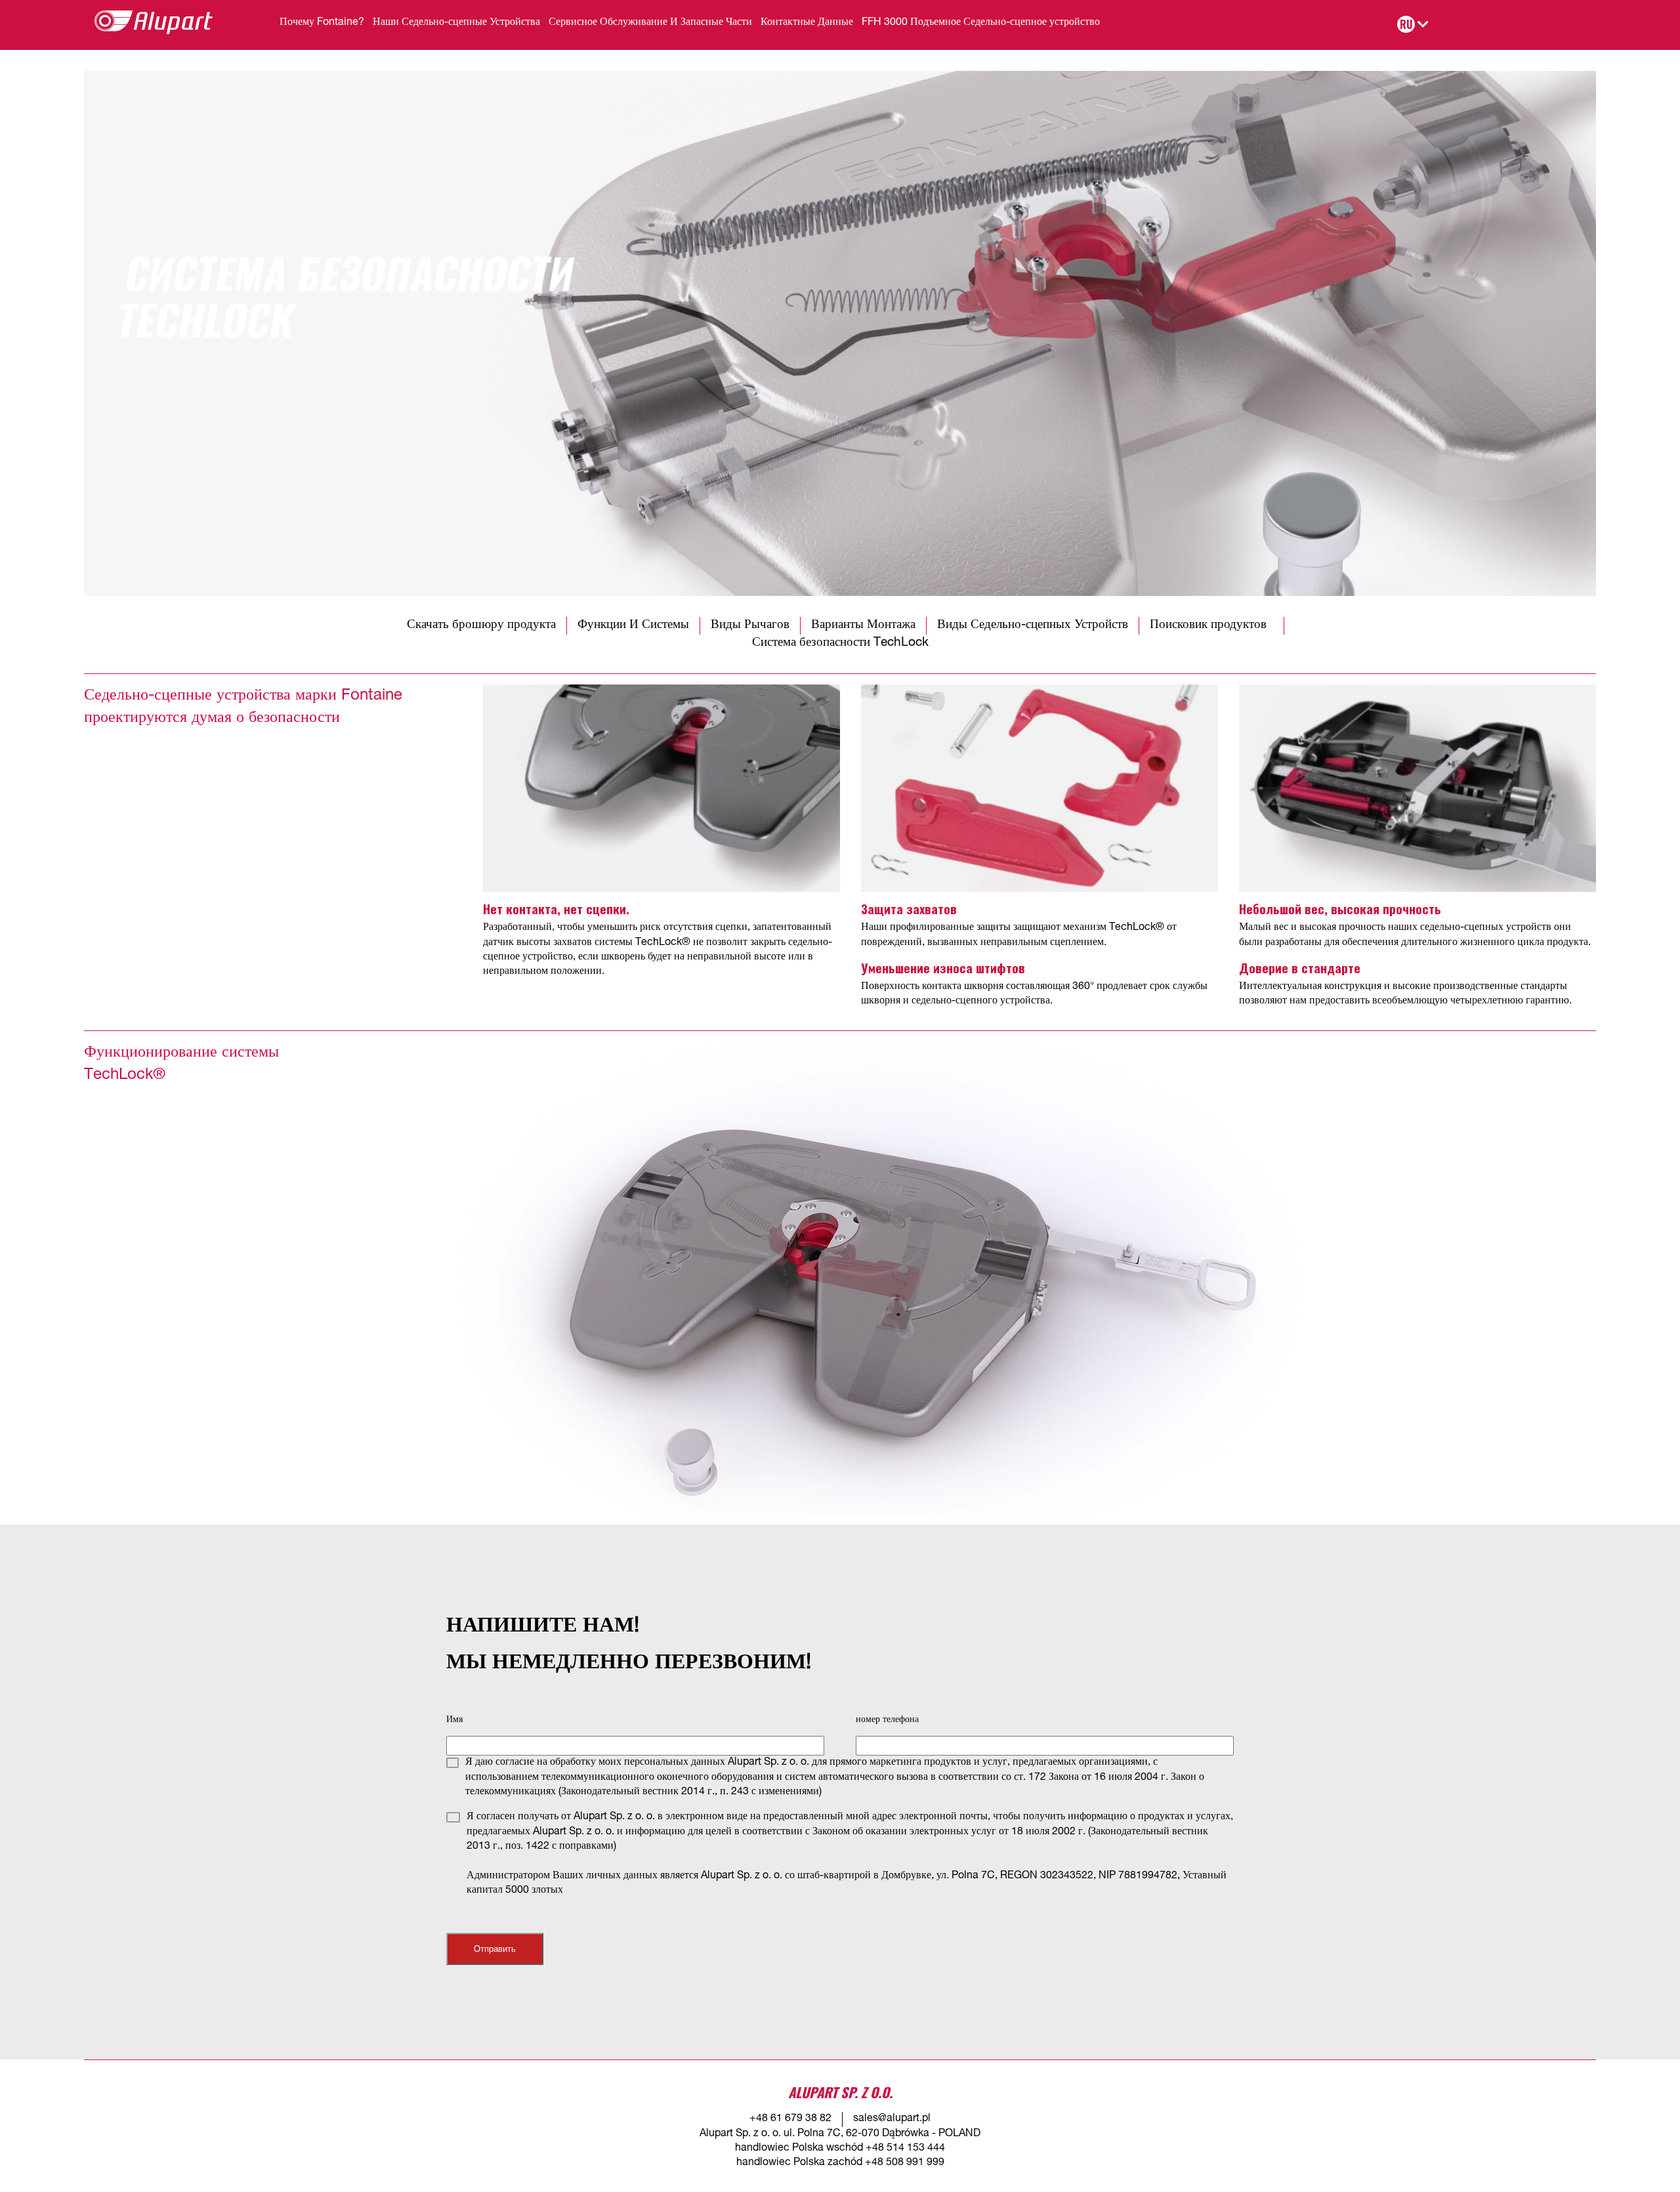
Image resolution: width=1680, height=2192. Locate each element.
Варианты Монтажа (863, 625)
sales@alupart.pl (892, 2119)
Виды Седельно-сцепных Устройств (1033, 625)
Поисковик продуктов (1211, 625)
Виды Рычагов (750, 625)
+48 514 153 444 (905, 2149)
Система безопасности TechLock (840, 643)
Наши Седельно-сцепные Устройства (456, 23)
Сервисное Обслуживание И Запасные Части (650, 23)
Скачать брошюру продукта (481, 625)
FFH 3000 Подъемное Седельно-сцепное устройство (981, 23)
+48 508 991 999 (905, 2163)
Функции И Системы (633, 625)
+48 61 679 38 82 (790, 2119)
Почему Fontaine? (322, 23)
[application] (882, 1278)
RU (1406, 24)
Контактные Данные (807, 23)
